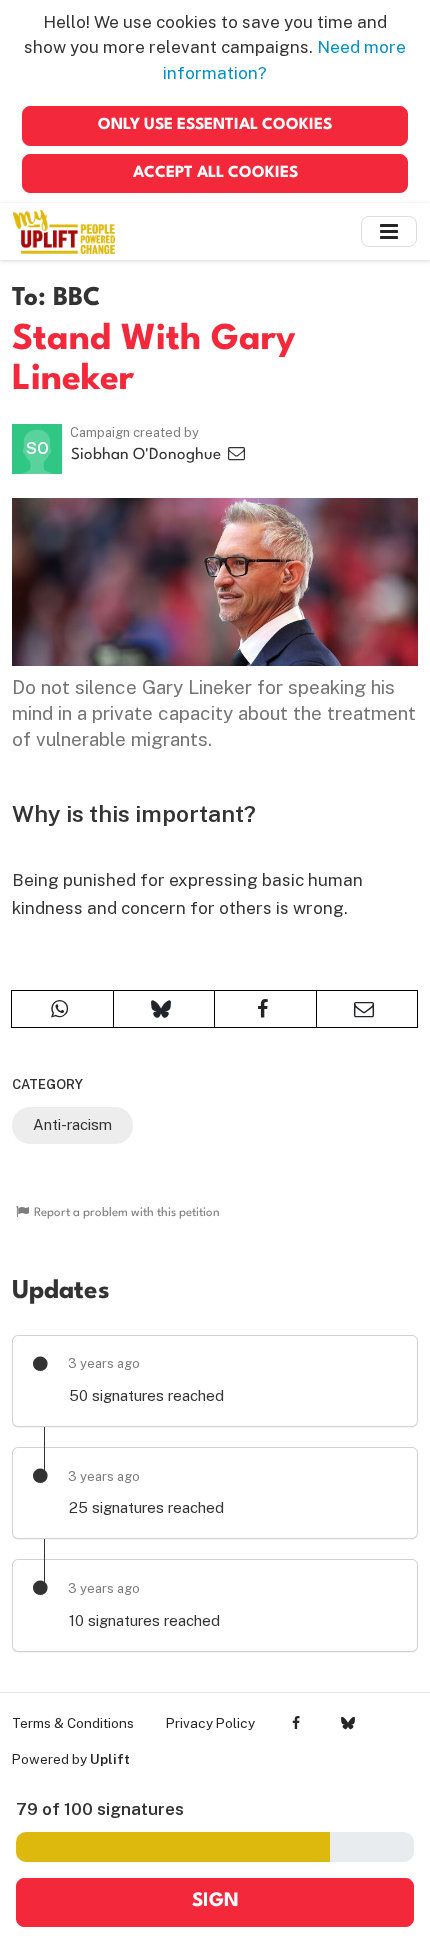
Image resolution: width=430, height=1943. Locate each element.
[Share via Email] (367, 1009)
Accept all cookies (215, 173)
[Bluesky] (347, 1723)
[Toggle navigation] (389, 231)
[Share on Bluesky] (164, 1009)
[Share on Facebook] (265, 1009)
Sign (215, 1901)
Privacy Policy (210, 1723)
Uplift (110, 1759)
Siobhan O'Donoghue (148, 455)
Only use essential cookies (215, 125)
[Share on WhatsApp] (62, 1009)
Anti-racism (72, 1124)
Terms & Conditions (73, 1723)
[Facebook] (296, 1723)
